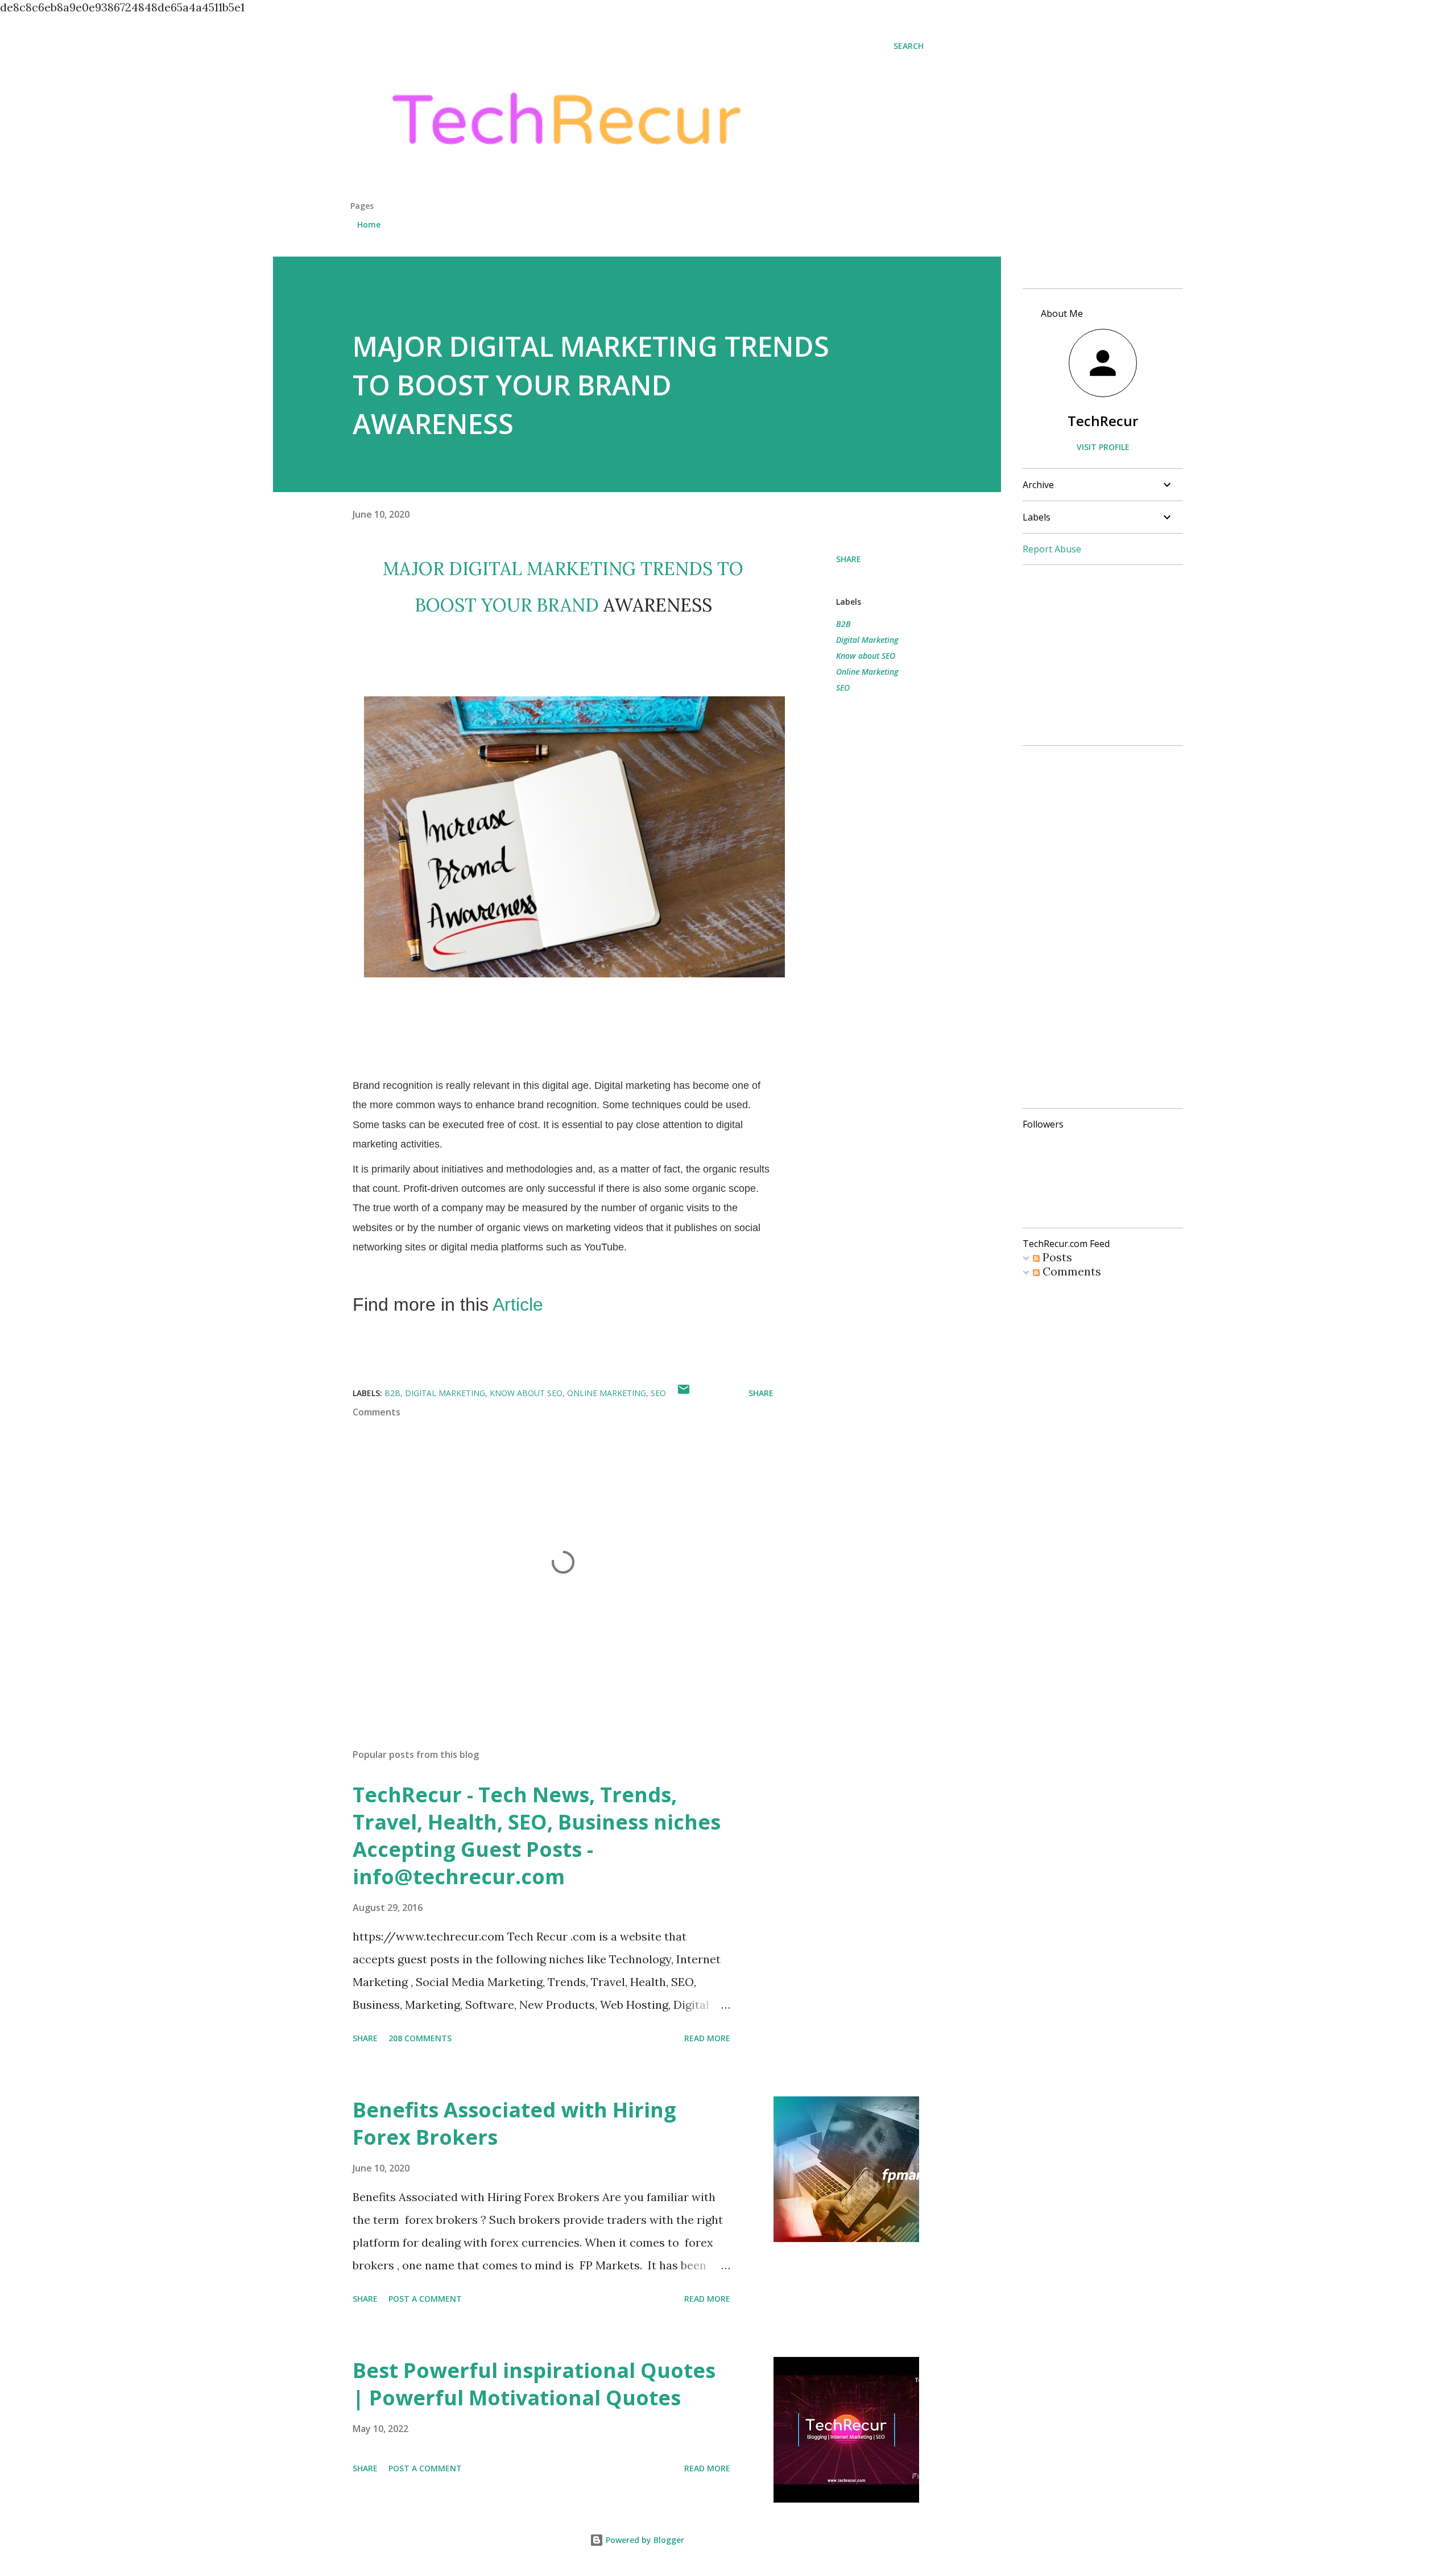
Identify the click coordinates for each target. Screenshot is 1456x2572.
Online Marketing (867, 672)
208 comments (420, 2038)
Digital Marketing (867, 640)
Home (369, 224)
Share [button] (849, 559)
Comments (1070, 1271)
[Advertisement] (1108, 926)
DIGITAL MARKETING (542, 569)
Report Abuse (1052, 549)
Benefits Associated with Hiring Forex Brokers (514, 2123)
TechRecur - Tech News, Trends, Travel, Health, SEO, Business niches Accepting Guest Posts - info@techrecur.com (537, 1836)
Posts (1056, 1257)
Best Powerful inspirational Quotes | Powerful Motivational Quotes (534, 2384)
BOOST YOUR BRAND (507, 605)
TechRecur (1103, 421)
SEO (843, 688)
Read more (707, 2038)
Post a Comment (425, 2299)
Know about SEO (866, 656)
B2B (843, 624)
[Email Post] (684, 1393)
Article (518, 1304)
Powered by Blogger (644, 2540)
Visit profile (1103, 447)
